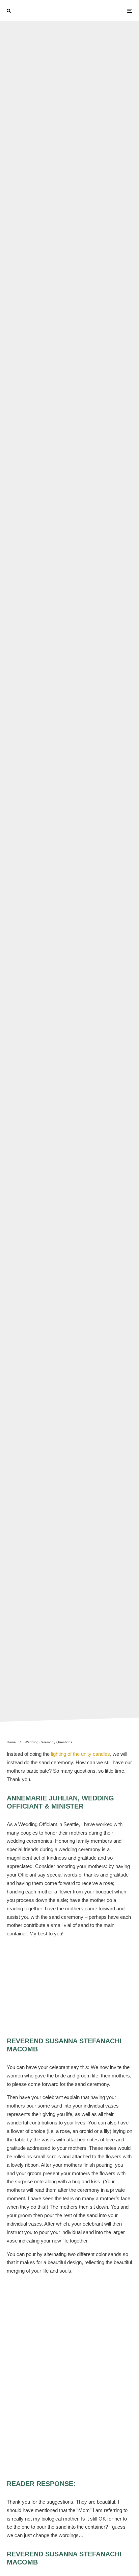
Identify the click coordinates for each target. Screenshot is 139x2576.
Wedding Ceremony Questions (46, 858)
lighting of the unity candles (80, 1754)
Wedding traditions (106, 858)
